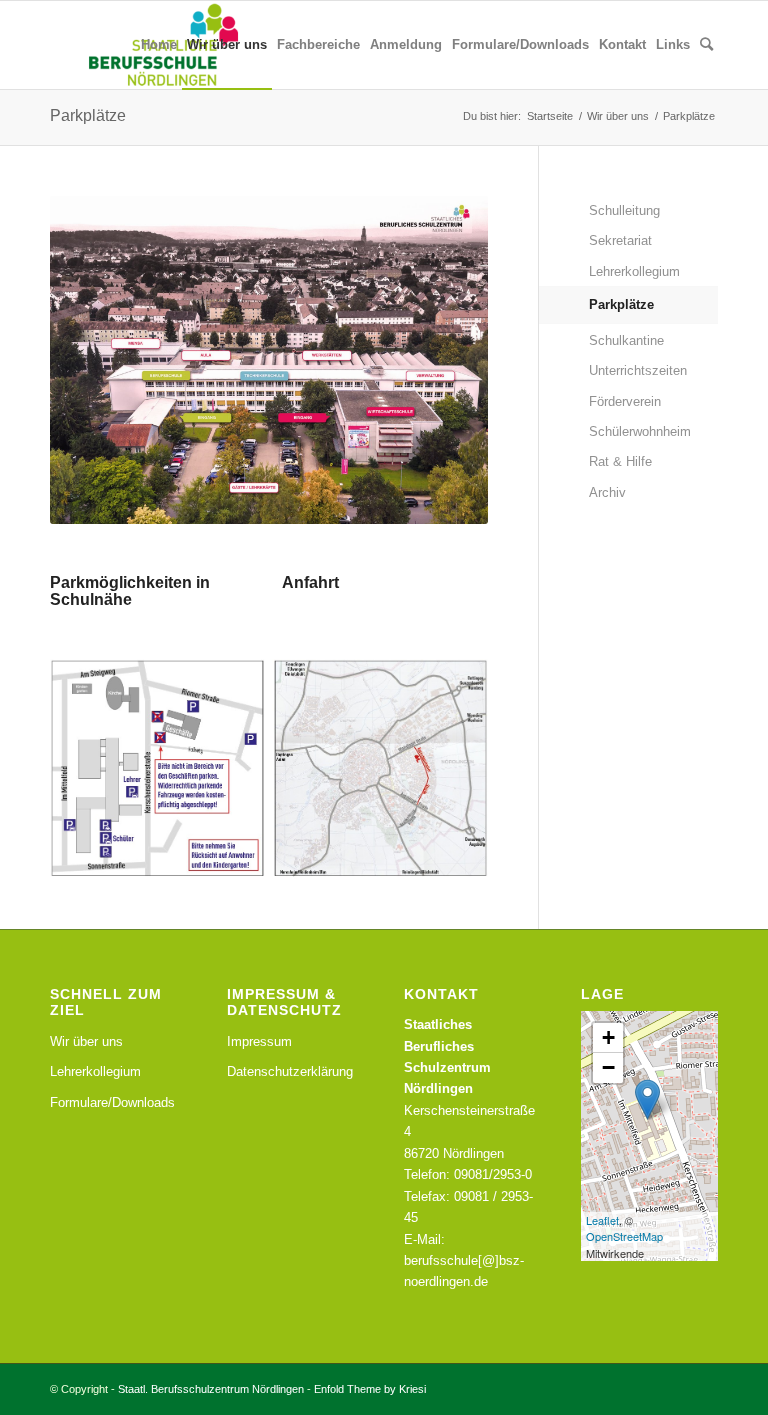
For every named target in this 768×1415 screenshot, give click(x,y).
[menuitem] (159, 45)
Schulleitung (624, 210)
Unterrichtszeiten (638, 370)
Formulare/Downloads (112, 1102)
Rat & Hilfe (620, 461)
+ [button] (608, 1037)
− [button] (608, 1067)
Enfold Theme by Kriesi (370, 1389)
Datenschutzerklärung (290, 1071)
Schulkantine (626, 340)
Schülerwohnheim (640, 431)
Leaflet (602, 1220)
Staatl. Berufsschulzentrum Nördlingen (211, 1389)
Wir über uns (86, 1041)
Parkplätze (88, 115)
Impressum (259, 1041)
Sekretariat (620, 240)
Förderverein (625, 401)
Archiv (607, 492)
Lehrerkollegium (634, 271)
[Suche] (706, 45)
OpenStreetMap (624, 1236)
